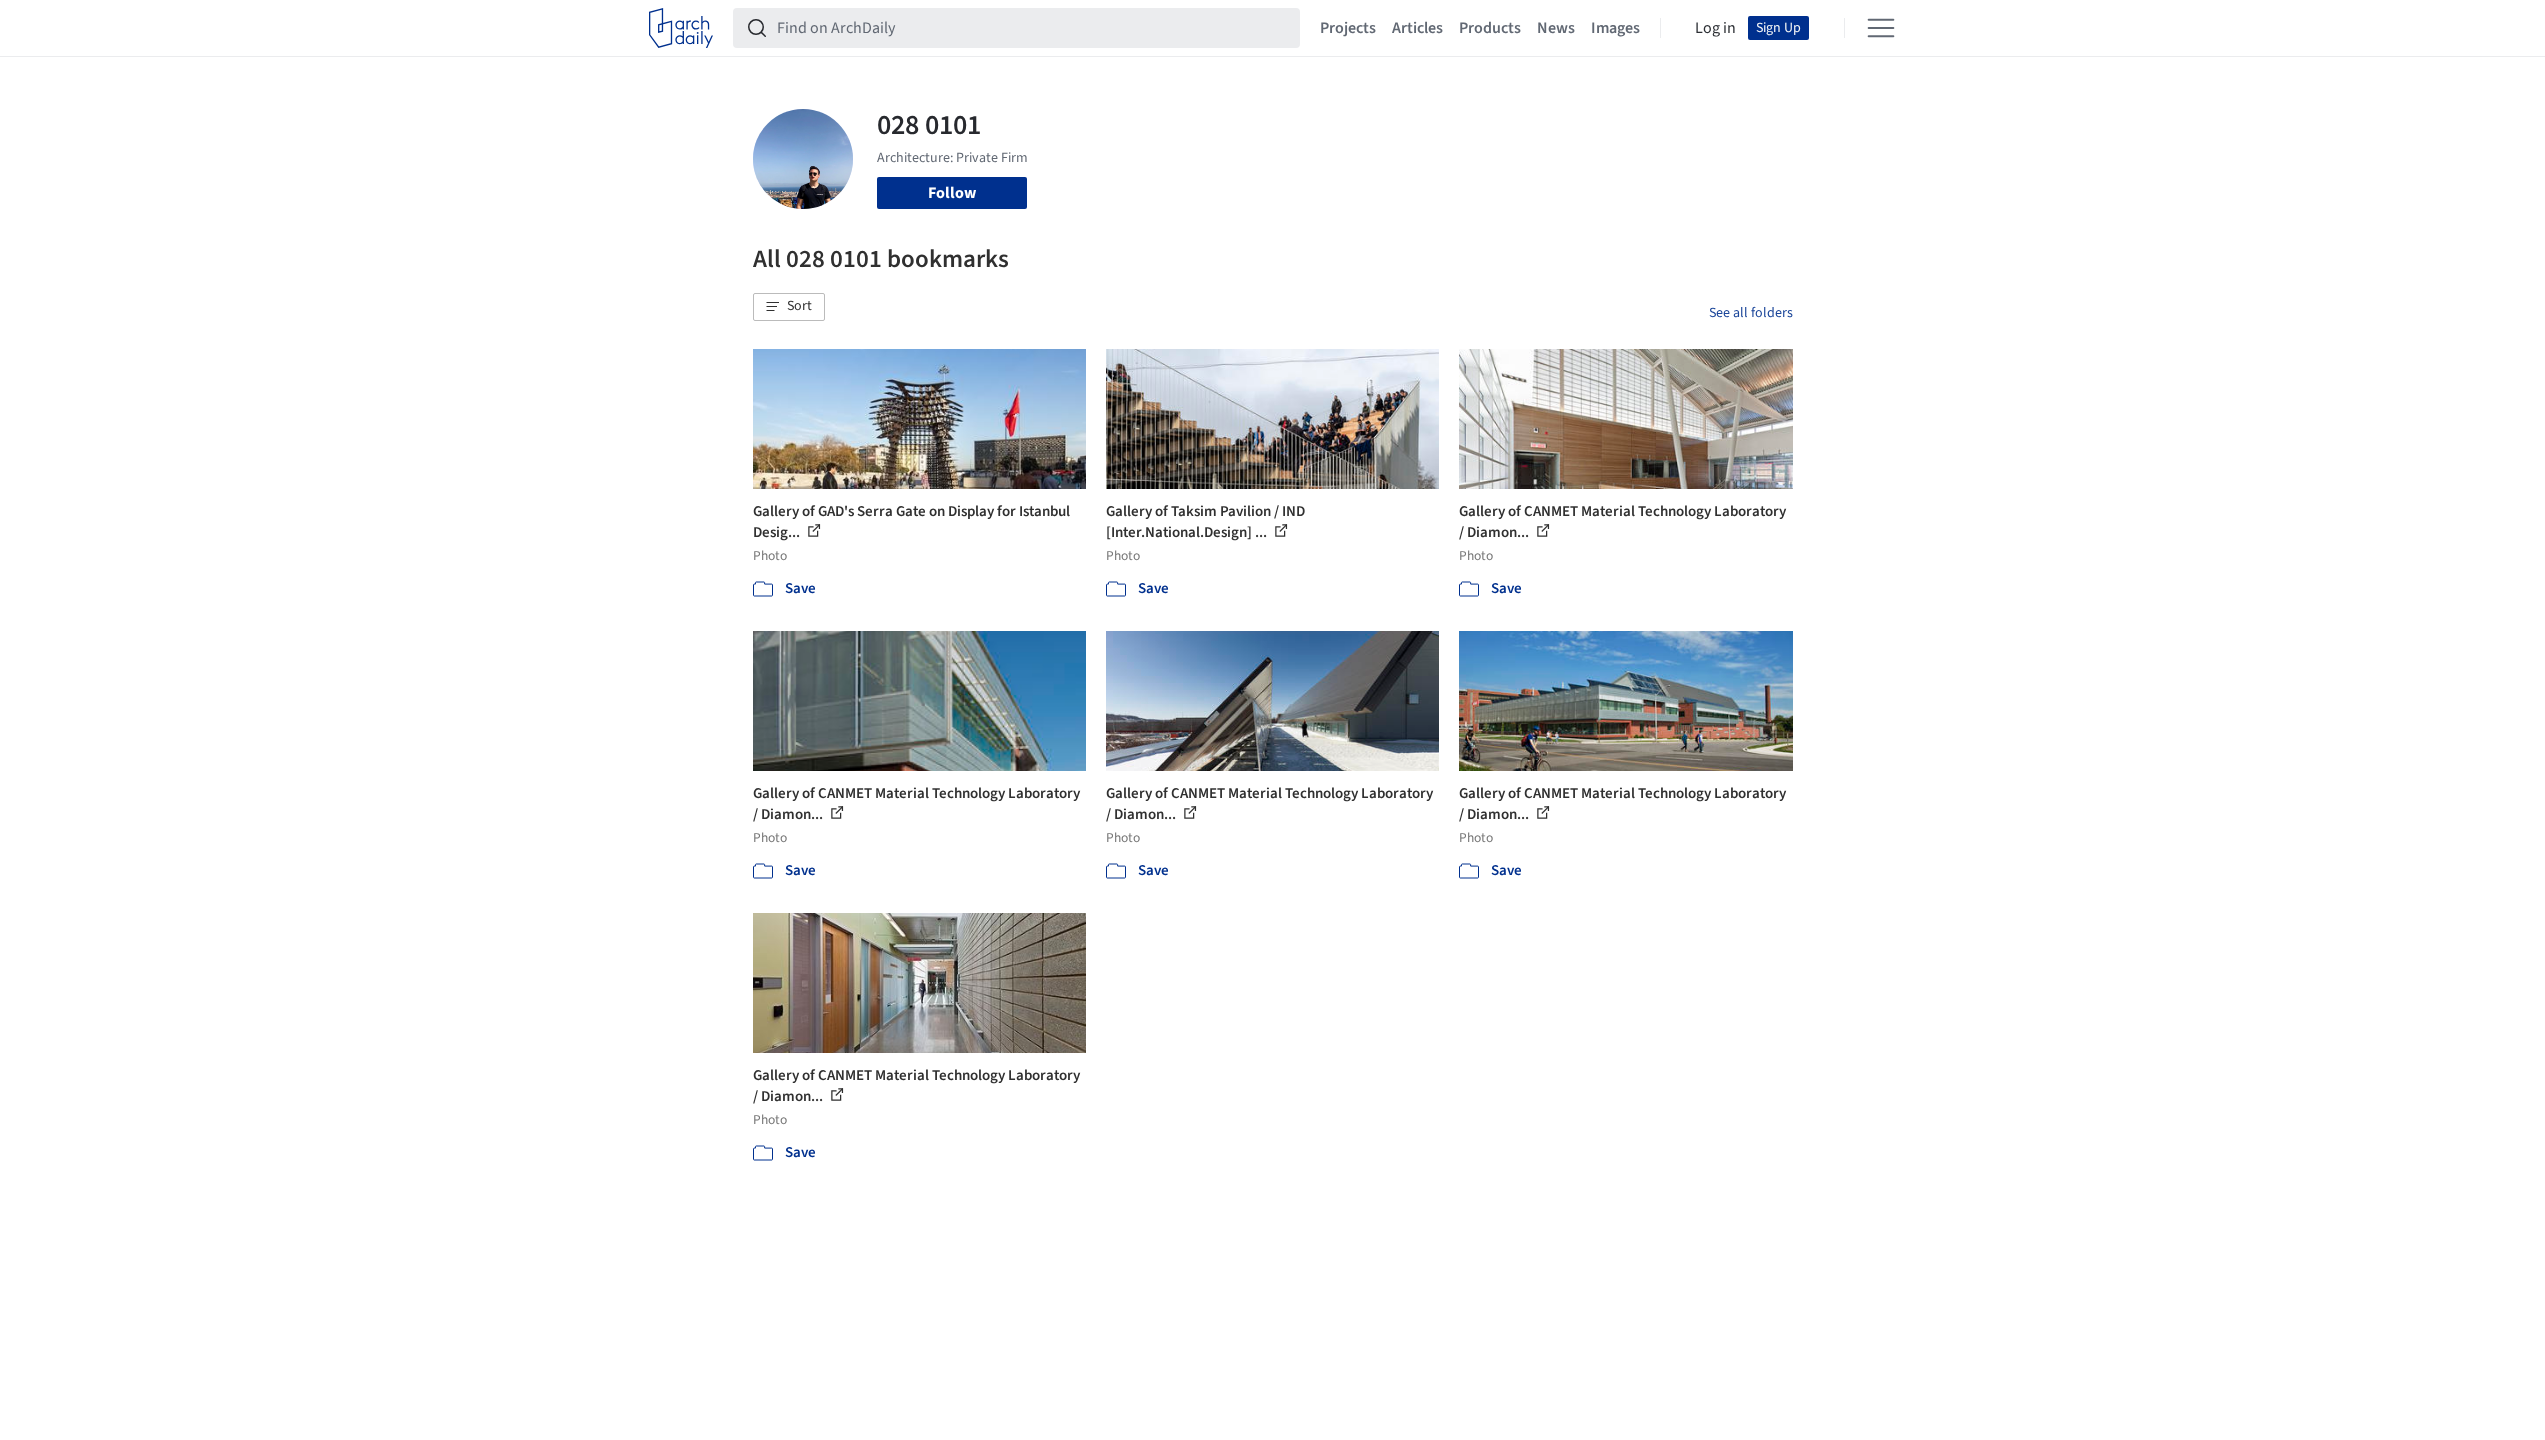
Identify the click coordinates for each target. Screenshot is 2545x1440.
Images (1615, 28)
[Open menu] (1881, 28)
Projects (1348, 28)
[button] (789, 307)
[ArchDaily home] (681, 28)
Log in (1715, 28)
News (1556, 28)
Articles (1417, 28)
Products (1490, 28)
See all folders (1751, 313)
